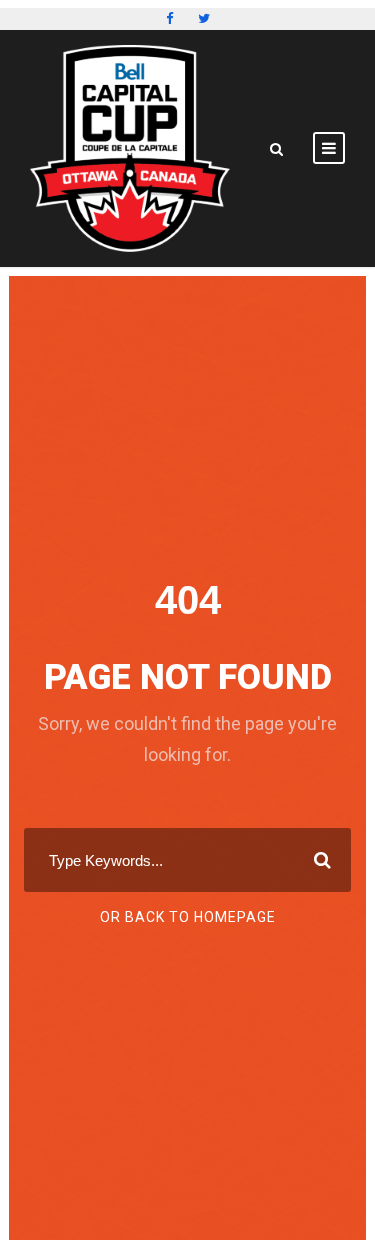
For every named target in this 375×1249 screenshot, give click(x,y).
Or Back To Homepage (188, 917)
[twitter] (204, 18)
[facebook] (169, 18)
